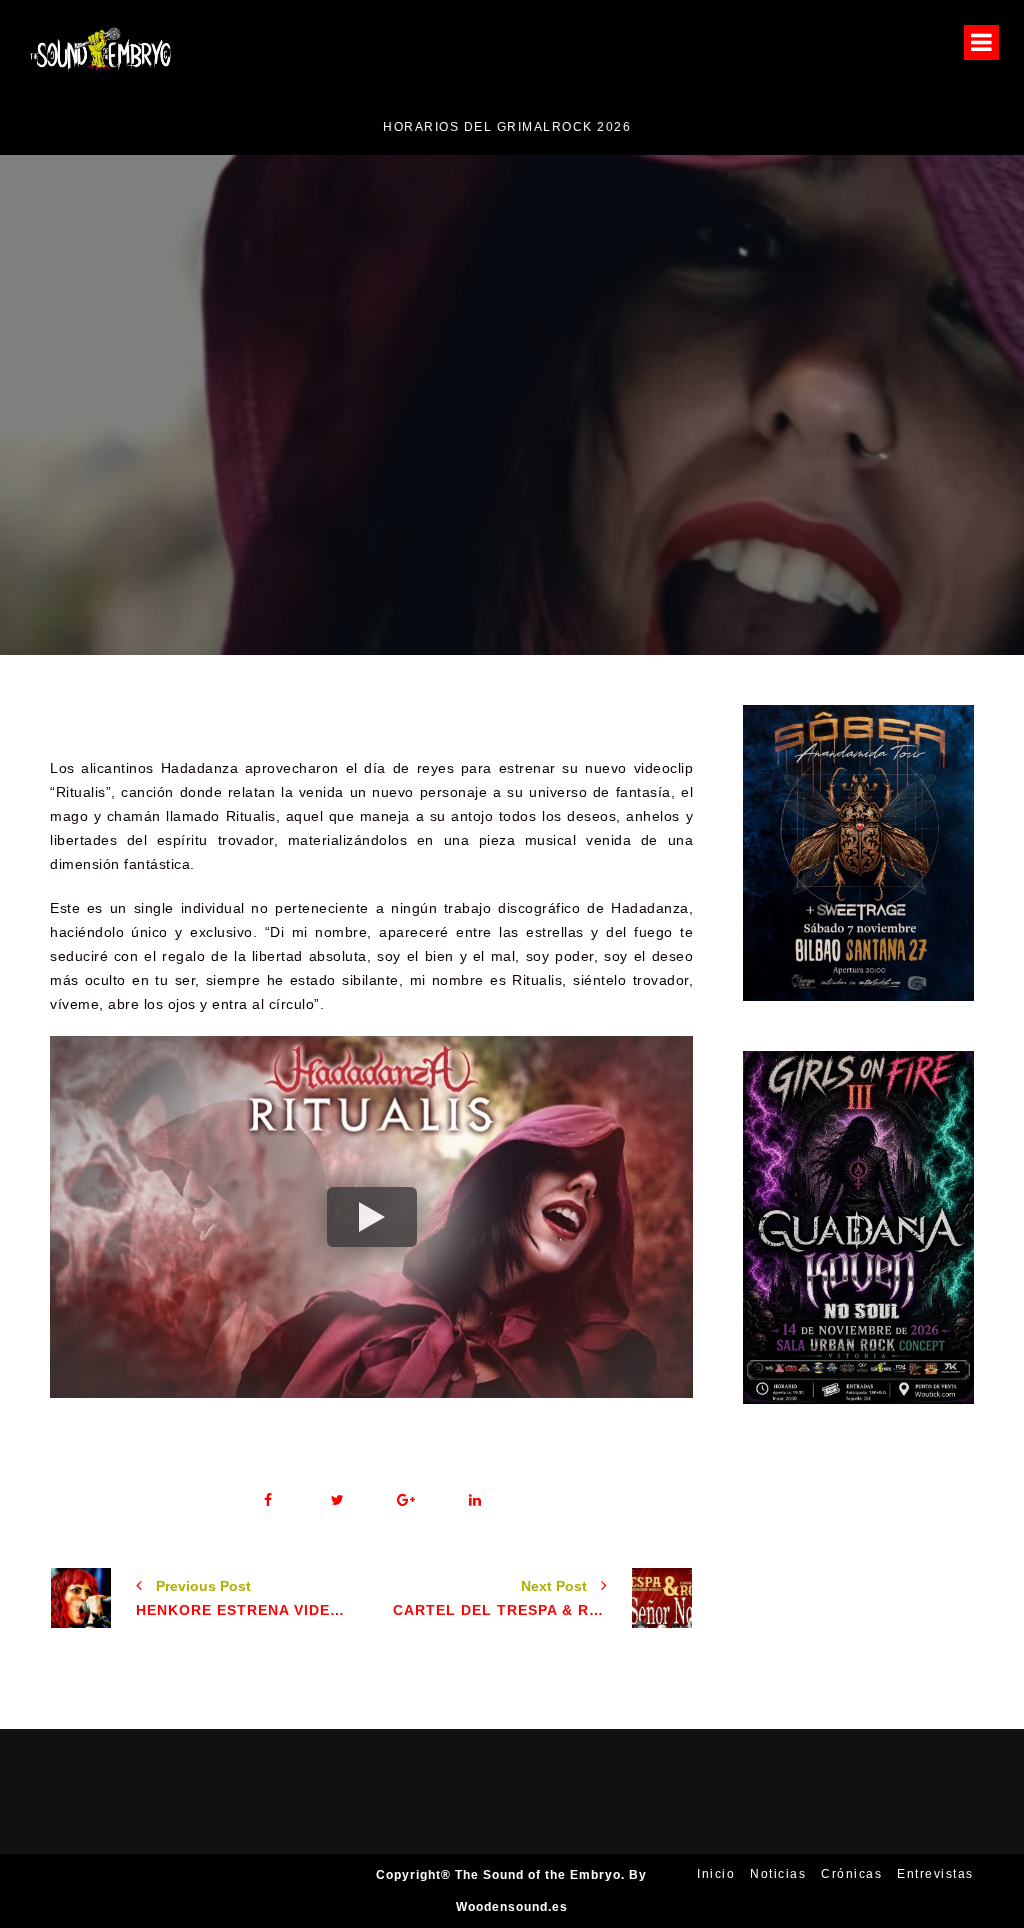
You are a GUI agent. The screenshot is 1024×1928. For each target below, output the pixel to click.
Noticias (714, 469)
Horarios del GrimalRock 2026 (158, 127)
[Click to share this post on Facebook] (268, 1500)
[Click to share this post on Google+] (406, 1500)
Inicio (716, 1874)
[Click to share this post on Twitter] (337, 1500)
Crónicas (851, 1874)
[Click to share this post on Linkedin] (475, 1500)
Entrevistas (935, 1874)
